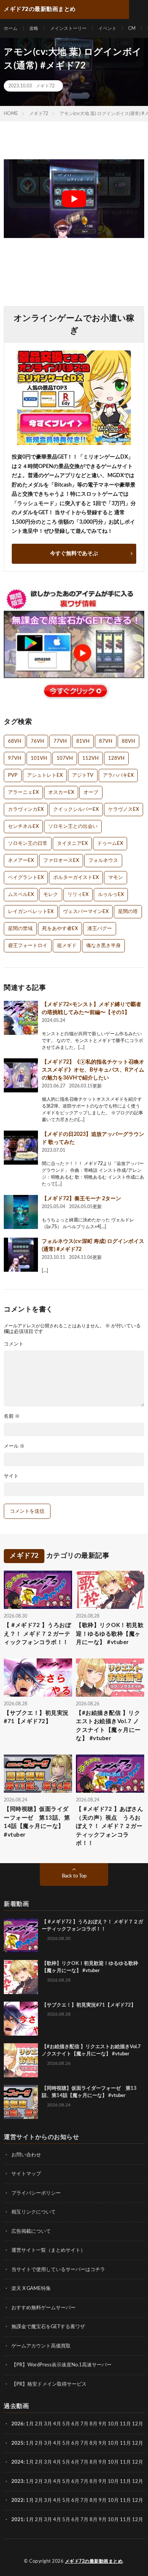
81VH (83, 741)
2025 (17, 2443)
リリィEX (78, 895)
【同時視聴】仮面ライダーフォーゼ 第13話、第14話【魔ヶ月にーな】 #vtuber (37, 1822)
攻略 (34, 28)
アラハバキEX (118, 775)
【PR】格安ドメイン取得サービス (49, 2384)
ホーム (11, 28)
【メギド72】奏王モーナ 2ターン (81, 1199)
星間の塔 (128, 912)
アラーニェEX (23, 793)
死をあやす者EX (60, 929)
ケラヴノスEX (124, 810)
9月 (103, 2443)
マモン (116, 878)
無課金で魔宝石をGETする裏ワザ (48, 2327)
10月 (113, 2443)
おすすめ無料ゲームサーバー (43, 2308)
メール (14, 1446)
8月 (94, 2424)
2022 (17, 2501)
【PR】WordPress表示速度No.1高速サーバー (61, 2365)
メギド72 (45, 86)
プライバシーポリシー (36, 2193)
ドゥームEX (110, 844)
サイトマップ (26, 2174)
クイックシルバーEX (76, 810)
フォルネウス (103, 861)
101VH (39, 758)
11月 (125, 2443)
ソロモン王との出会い (73, 827)
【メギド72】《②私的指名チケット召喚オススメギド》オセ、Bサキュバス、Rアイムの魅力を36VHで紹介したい (93, 1070)
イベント (107, 28)
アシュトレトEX (45, 775)
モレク (51, 895)
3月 (48, 2424)
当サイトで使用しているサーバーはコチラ (58, 2270)
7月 (84, 2424)
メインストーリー (68, 28)
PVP (13, 775)
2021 (17, 2520)
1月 (30, 2424)
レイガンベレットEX (31, 912)
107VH (65, 758)
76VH (37, 741)
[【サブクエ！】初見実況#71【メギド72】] (21, 2019)
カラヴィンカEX (26, 810)
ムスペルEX (21, 895)
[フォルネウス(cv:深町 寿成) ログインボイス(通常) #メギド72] (21, 1255)
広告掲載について (31, 2231)
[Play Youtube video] (74, 199)
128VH (116, 758)
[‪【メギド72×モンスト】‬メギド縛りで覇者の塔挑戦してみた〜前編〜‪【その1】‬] (21, 1018)
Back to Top (74, 1876)
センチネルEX (23, 827)
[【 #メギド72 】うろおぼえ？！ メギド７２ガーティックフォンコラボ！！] (21, 1935)
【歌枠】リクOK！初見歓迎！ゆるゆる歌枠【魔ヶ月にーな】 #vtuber (110, 1634)
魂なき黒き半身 (103, 946)
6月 (75, 2424)
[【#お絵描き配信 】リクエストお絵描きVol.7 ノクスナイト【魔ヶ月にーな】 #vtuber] (21, 2060)
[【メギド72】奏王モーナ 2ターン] (21, 1212)
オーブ (91, 793)
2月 (39, 2424)
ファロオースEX (61, 861)
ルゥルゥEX (111, 895)
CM (132, 28)
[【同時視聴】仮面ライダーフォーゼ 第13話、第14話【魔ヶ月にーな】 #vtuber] (21, 2102)
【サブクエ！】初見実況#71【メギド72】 (36, 1717)
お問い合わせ (26, 2155)
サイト (11, 1476)
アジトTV (83, 775)
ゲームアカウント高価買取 (41, 2346)
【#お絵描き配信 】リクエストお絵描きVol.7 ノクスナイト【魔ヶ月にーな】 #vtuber (108, 1726)
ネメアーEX (21, 861)
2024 (17, 2462)
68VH (15, 741)
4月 (57, 2424)
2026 (17, 2424)
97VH (15, 758)
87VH (106, 741)
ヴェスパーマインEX (86, 912)
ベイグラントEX (26, 878)
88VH (128, 741)
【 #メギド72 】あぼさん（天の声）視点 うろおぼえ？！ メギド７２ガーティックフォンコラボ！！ (109, 1826)
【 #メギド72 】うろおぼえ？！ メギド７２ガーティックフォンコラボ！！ (37, 1634)
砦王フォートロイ (28, 946)
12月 (138, 2443)
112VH (91, 758)
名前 (12, 1416)
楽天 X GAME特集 (31, 2289)
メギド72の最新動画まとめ (94, 2561)
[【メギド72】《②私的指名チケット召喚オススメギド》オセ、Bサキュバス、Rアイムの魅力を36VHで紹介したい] (21, 1075)
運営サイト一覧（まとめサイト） (48, 2250)
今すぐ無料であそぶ (74, 554)
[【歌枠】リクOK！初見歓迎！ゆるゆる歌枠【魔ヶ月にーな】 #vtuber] (21, 1977)
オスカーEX (61, 793)
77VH (60, 741)
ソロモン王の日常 (28, 844)
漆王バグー (100, 929)
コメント (14, 1344)
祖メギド (67, 946)
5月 (66, 2424)
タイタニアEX (72, 844)
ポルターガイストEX (76, 878)
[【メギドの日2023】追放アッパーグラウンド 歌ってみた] (21, 1148)
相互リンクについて (34, 2212)
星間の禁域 (20, 929)
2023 (17, 2482)
